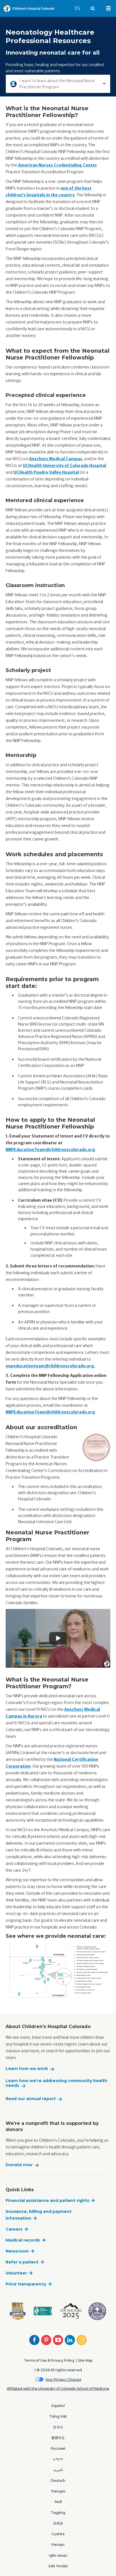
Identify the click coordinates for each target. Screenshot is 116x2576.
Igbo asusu (58, 2555)
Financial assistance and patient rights (47, 2200)
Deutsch (58, 2481)
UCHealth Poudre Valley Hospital (46, 472)
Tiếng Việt (58, 2416)
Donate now (19, 2165)
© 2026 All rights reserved (59, 2370)
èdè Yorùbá (58, 2566)
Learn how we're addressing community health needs (56, 2083)
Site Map (85, 2360)
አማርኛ (58, 2459)
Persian (58, 2545)
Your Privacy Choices (63, 2380)
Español (58, 2406)
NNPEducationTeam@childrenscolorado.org (50, 1150)
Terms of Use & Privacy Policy (49, 2360)
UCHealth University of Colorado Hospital (64, 466)
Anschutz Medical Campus (56, 459)
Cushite (58, 2534)
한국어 (58, 2427)
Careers (14, 2229)
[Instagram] (82, 2340)
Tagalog (58, 2513)
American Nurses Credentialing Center (58, 165)
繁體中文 (58, 2438)
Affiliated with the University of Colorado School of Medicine (58, 2389)
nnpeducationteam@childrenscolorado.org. (50, 1366)
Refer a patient (22, 2262)
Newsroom (17, 2251)
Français (58, 2491)
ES (80, 8)
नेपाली (58, 2502)
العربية (58, 2470)
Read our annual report (31, 2099)
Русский (58, 2448)
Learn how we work (27, 2069)
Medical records (23, 2240)
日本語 (58, 2523)
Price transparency (26, 2284)
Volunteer (16, 2273)
